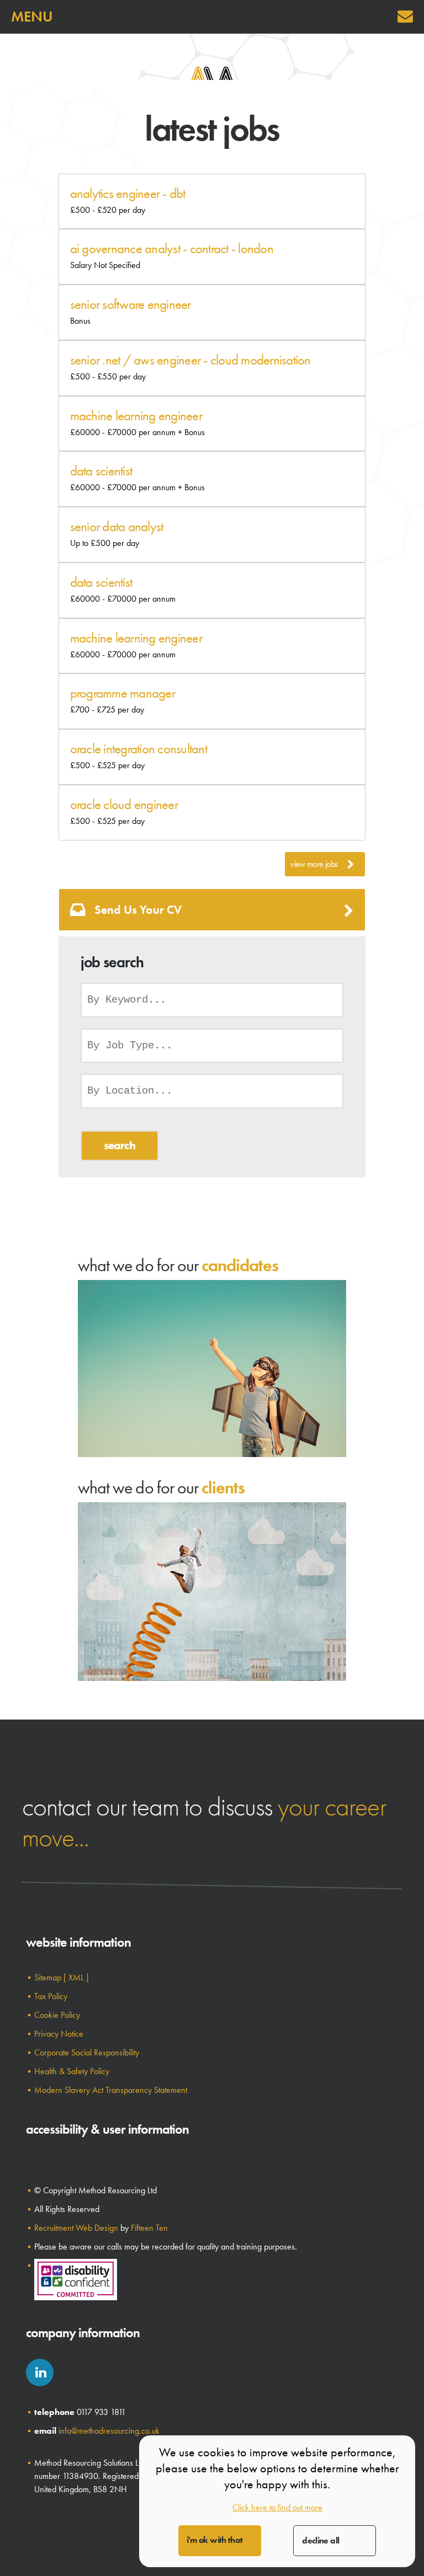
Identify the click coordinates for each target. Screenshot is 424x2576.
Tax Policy (51, 1996)
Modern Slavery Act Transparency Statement (111, 2090)
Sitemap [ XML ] (62, 1977)
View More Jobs (314, 864)
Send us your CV (138, 910)
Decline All (320, 2540)
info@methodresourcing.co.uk (109, 2431)
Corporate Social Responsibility (87, 2052)
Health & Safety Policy (72, 2071)
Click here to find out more (277, 2507)
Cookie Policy (57, 2015)
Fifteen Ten (149, 2228)
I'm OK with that (215, 2540)
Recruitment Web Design (76, 2228)
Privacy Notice (59, 2034)
